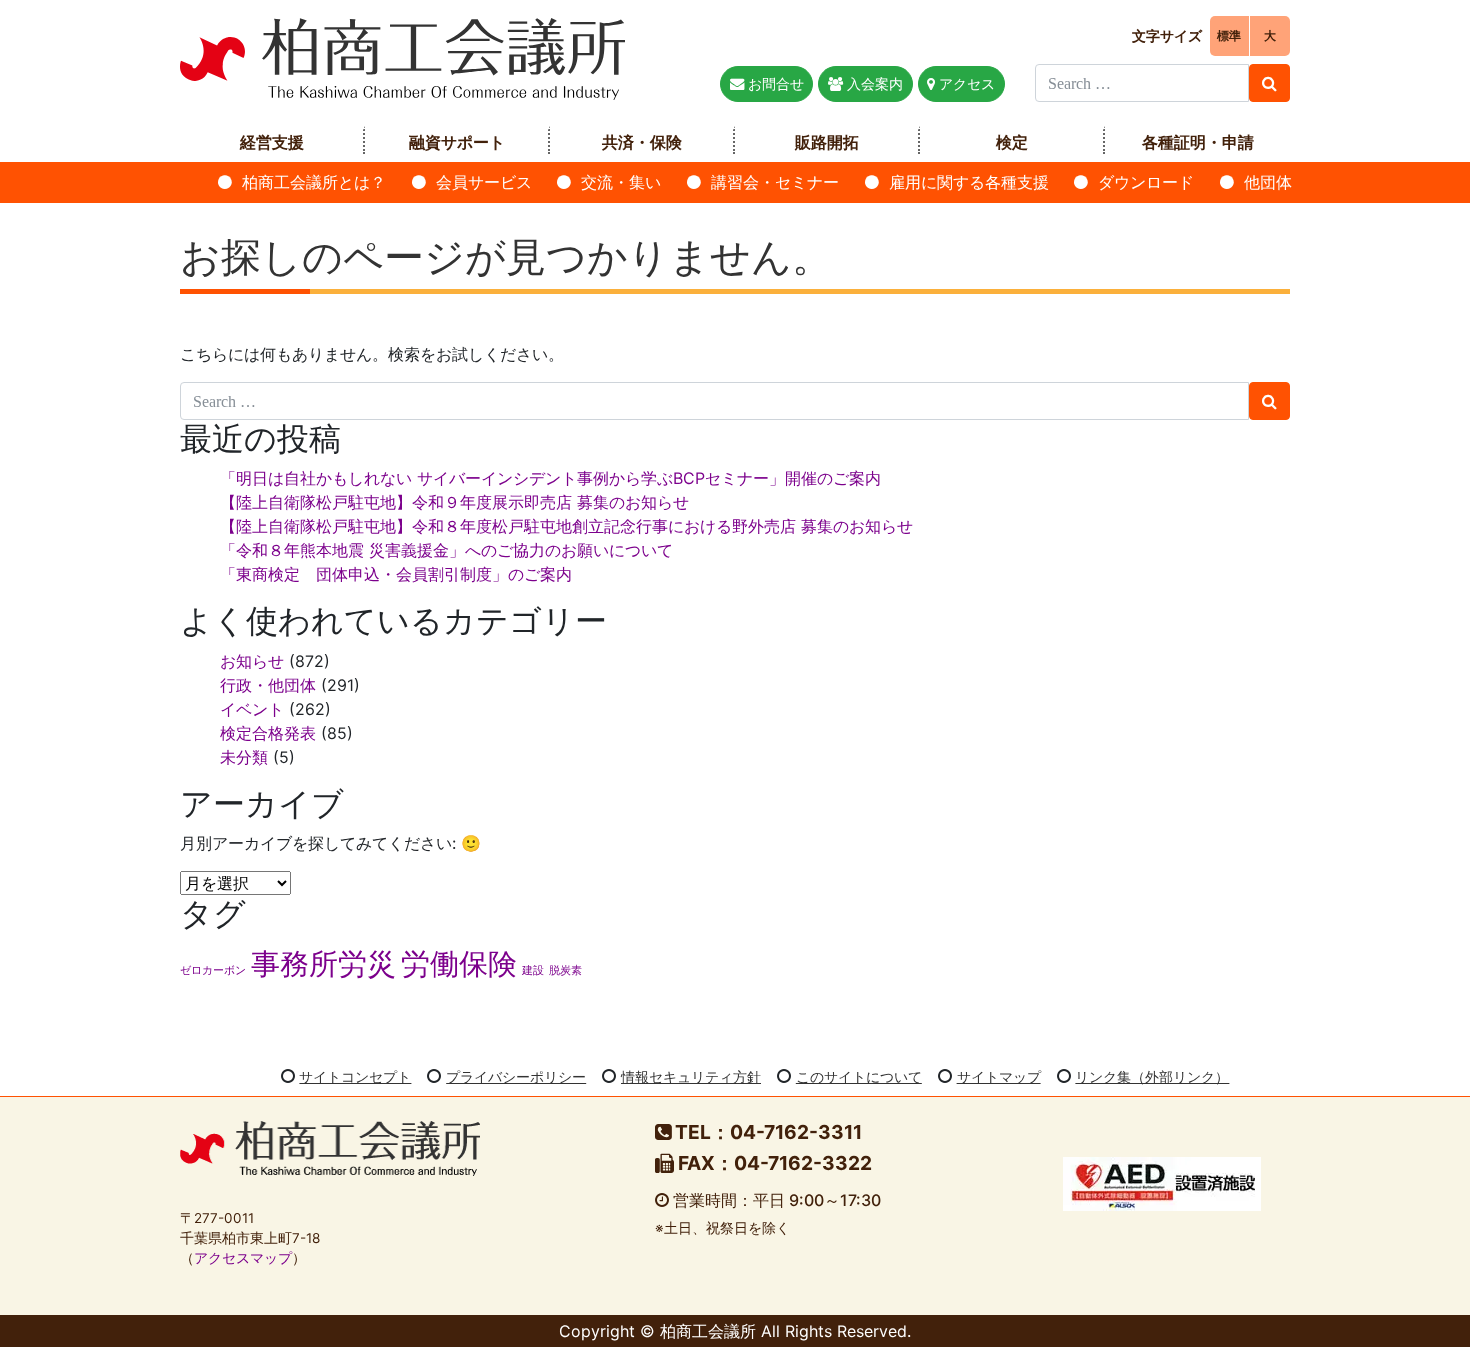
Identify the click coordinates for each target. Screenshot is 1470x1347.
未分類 (244, 757)
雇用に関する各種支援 (969, 182)
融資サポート (457, 142)
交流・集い (621, 182)
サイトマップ (999, 1076)
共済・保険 (642, 142)
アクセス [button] (965, 83)
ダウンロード (1146, 182)
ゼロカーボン (213, 970)
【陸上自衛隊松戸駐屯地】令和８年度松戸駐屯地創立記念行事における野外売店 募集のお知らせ (566, 526)
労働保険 (459, 963)
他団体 (1268, 182)
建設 (533, 970)
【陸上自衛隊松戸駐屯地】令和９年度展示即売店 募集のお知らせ (454, 502)
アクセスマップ (243, 1258)
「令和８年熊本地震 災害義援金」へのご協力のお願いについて (446, 550)
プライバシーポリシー (516, 1076)
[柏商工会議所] (402, 57)
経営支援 (272, 142)
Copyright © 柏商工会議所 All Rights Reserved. (735, 1331)
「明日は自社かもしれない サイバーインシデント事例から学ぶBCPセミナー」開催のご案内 (550, 478)
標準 (1229, 35)
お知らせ (252, 661)
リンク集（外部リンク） (1152, 1076)
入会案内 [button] (873, 83)
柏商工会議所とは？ (314, 182)
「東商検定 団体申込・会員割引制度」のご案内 (396, 574)
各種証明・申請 (1198, 142)
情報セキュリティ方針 (691, 1076)
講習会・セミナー (775, 182)
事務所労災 (323, 963)
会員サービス (484, 182)
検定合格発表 (268, 733)
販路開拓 (827, 142)
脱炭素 (565, 970)
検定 (1012, 142)
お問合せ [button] (774, 83)
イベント (252, 709)
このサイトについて (859, 1076)
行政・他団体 (268, 685)
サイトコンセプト (355, 1076)
